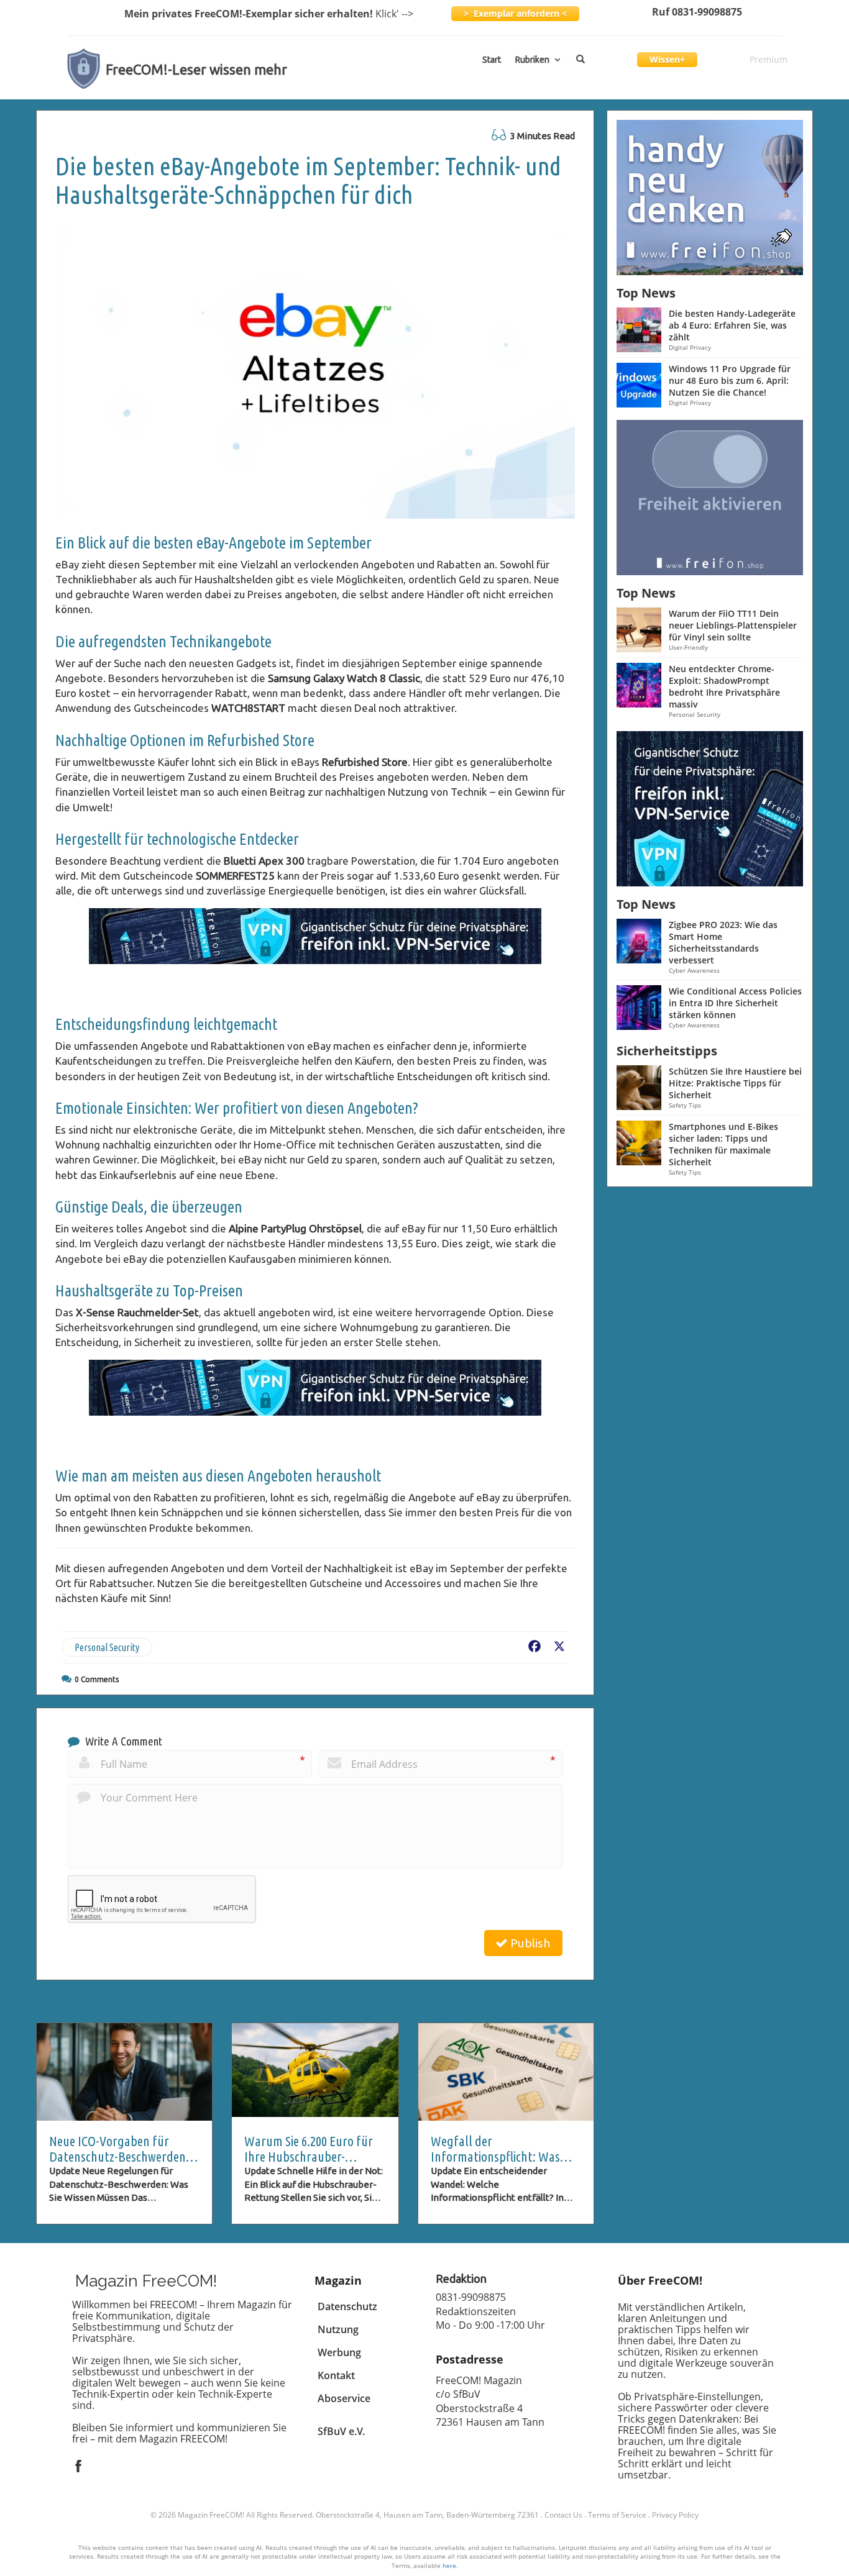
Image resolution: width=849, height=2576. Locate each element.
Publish (529, 1943)
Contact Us (563, 2515)
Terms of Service (617, 2515)
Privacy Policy (675, 2515)
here (449, 2565)
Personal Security (107, 1647)
